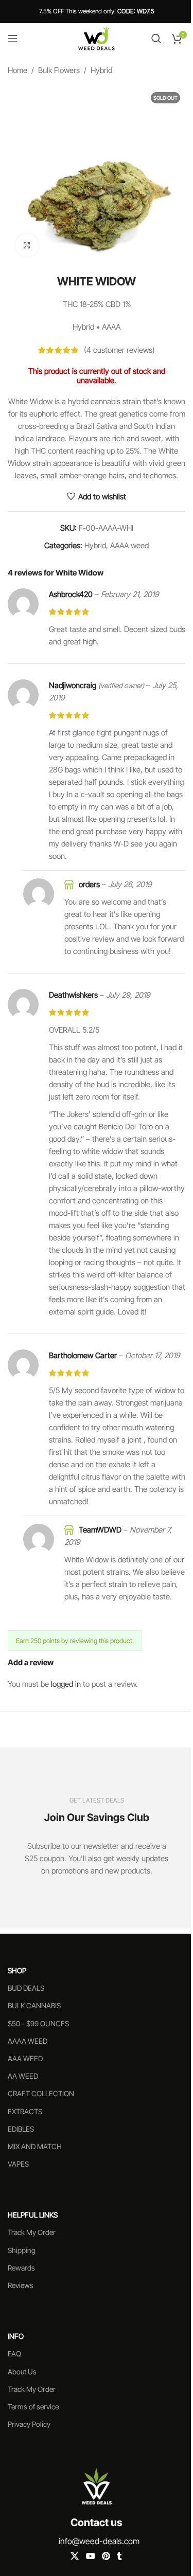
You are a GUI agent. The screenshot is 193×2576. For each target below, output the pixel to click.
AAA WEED (25, 2058)
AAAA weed (129, 545)
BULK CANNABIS (34, 2005)
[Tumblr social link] (119, 2556)
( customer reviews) (119, 350)
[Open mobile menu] (13, 39)
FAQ (14, 2354)
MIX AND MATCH (35, 2146)
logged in (66, 1684)
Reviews (21, 2285)
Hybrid (101, 70)
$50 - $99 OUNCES (38, 2023)
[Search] (156, 39)
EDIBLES (21, 2129)
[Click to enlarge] (27, 245)
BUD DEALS (26, 1988)
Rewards (21, 2268)
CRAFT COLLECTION (41, 2093)
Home (17, 70)
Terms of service (33, 2407)
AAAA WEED (28, 2041)
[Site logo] (97, 38)
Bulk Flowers (59, 70)
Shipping (22, 2250)
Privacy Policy (29, 2424)
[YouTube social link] (90, 2556)
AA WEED (23, 2076)
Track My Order (32, 2232)
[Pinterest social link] (106, 2556)
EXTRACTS (25, 2111)
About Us (22, 2372)
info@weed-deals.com (99, 2541)
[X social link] (75, 2556)
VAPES (18, 2164)
